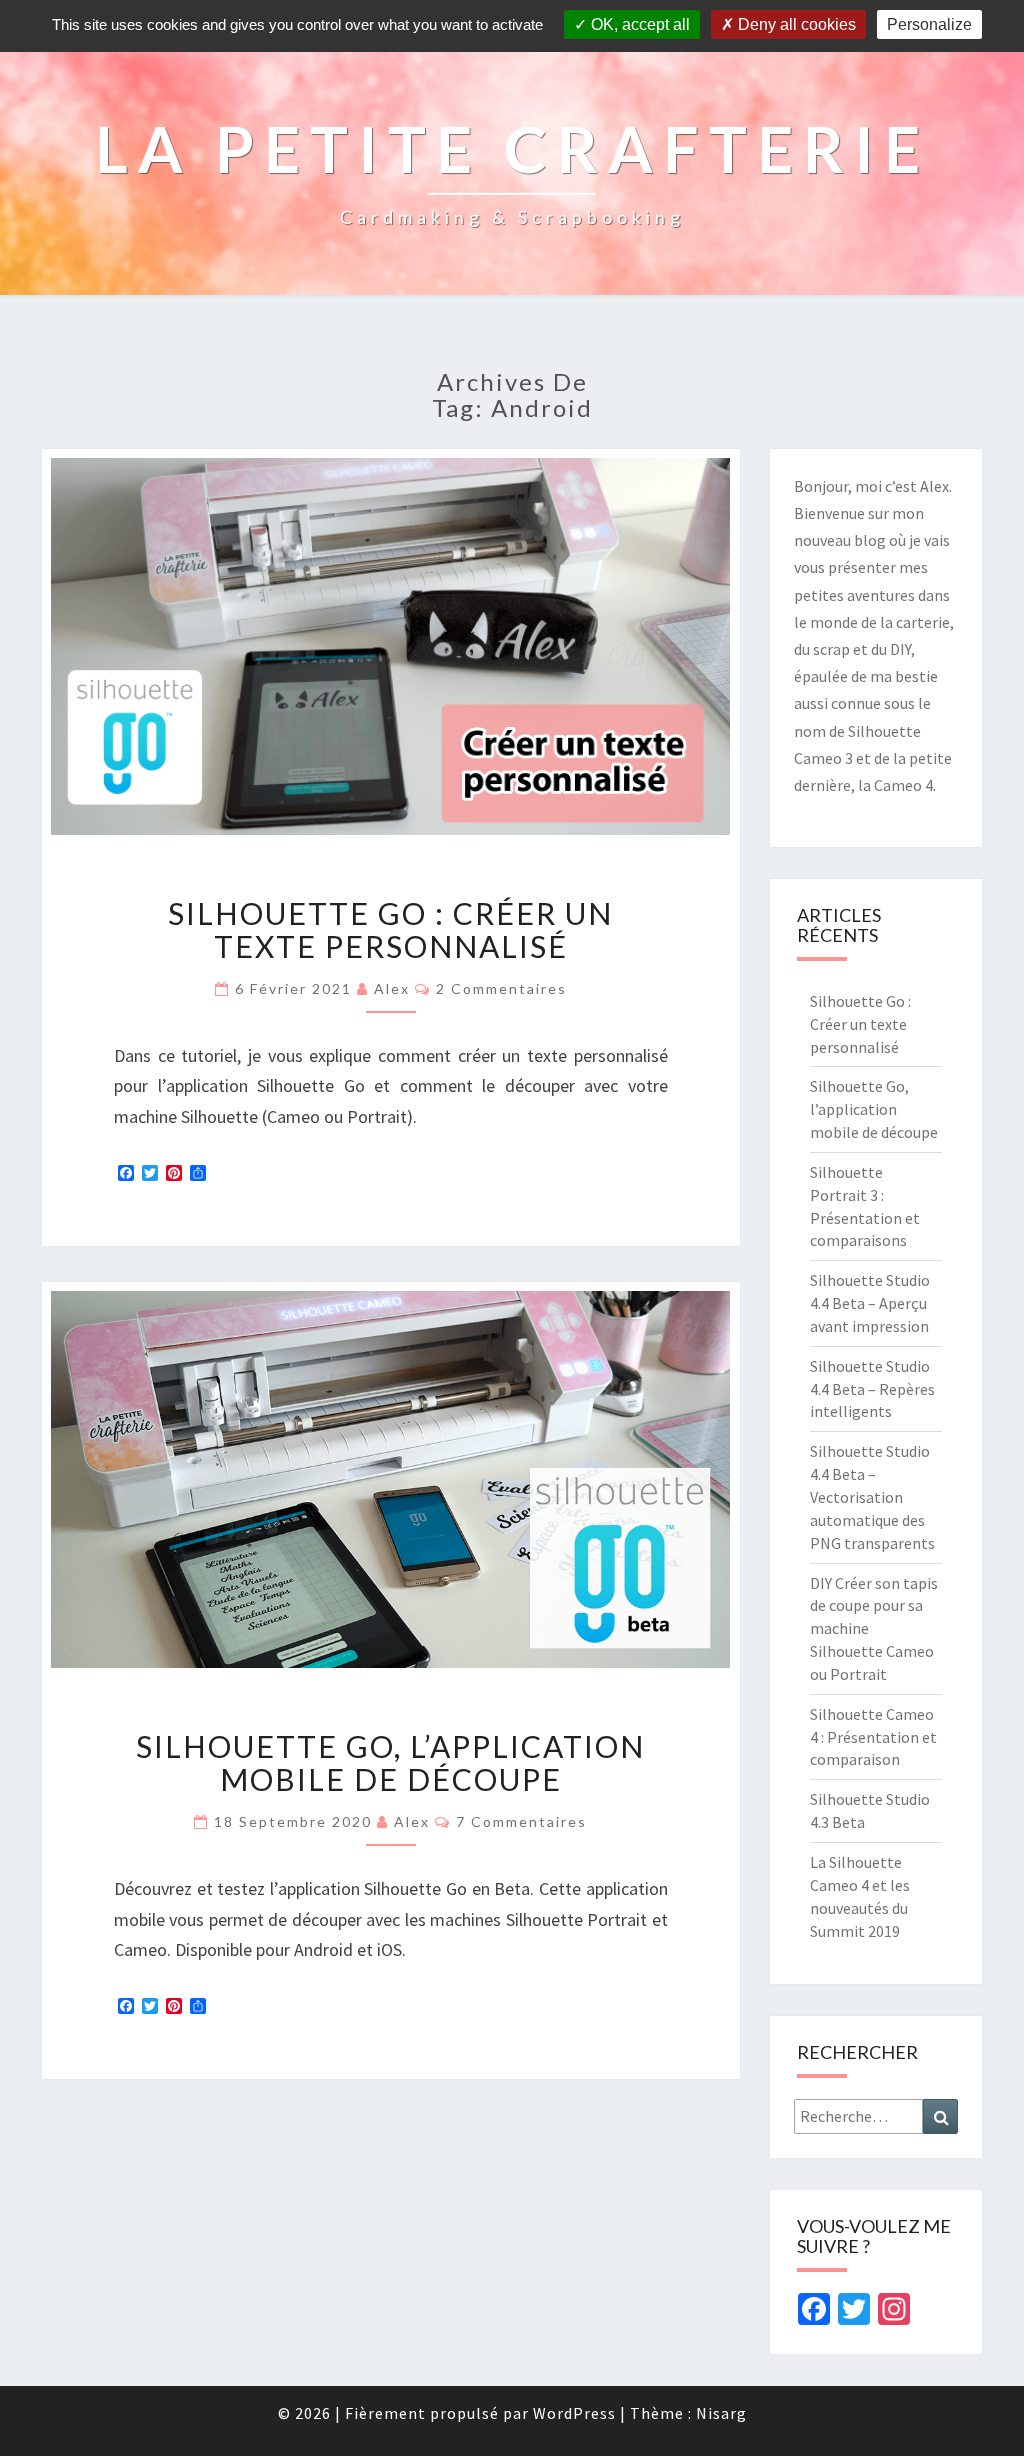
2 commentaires (501, 988)
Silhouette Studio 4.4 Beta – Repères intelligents (872, 1389)
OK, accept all (638, 24)
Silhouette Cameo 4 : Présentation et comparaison (873, 1737)
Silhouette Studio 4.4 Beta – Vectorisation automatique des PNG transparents (872, 1496)
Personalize (929, 24)
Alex (392, 988)
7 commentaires (521, 1821)
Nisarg (721, 2413)
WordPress (574, 2413)
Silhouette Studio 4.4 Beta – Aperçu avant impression (870, 1303)
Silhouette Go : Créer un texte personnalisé (390, 929)
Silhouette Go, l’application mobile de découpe (390, 1762)
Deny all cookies (795, 24)
